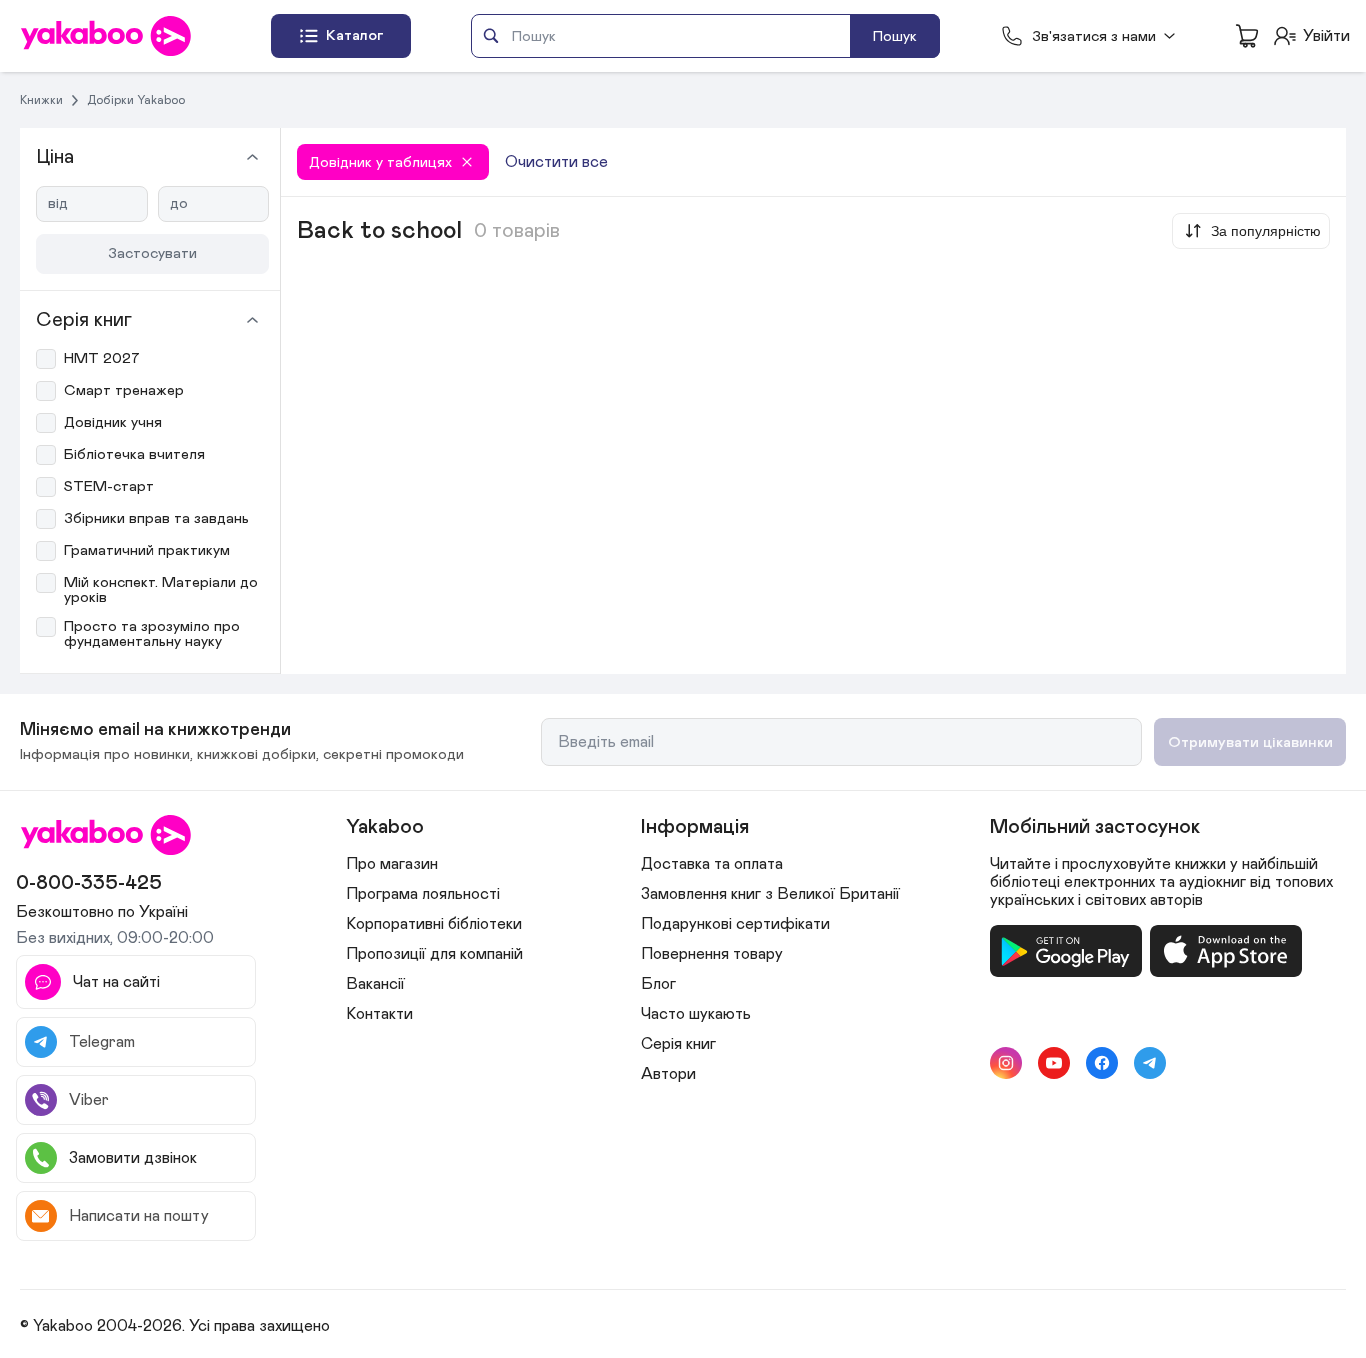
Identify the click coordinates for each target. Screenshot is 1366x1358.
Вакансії (375, 984)
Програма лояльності (423, 894)
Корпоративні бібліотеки (434, 924)
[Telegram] (1150, 1063)
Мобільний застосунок (1095, 827)
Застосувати (152, 253)
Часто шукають (696, 1014)
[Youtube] (1054, 1063)
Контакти (379, 1014)
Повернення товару (712, 954)
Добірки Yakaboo (136, 100)
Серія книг (678, 1044)
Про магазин (392, 864)
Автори (668, 1074)
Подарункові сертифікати (735, 924)
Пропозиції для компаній (434, 954)
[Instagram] (1006, 1063)
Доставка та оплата (712, 864)
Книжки (41, 100)
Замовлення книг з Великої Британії (770, 894)
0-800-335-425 (89, 883)
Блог (658, 984)
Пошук (895, 36)
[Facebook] (1102, 1063)
